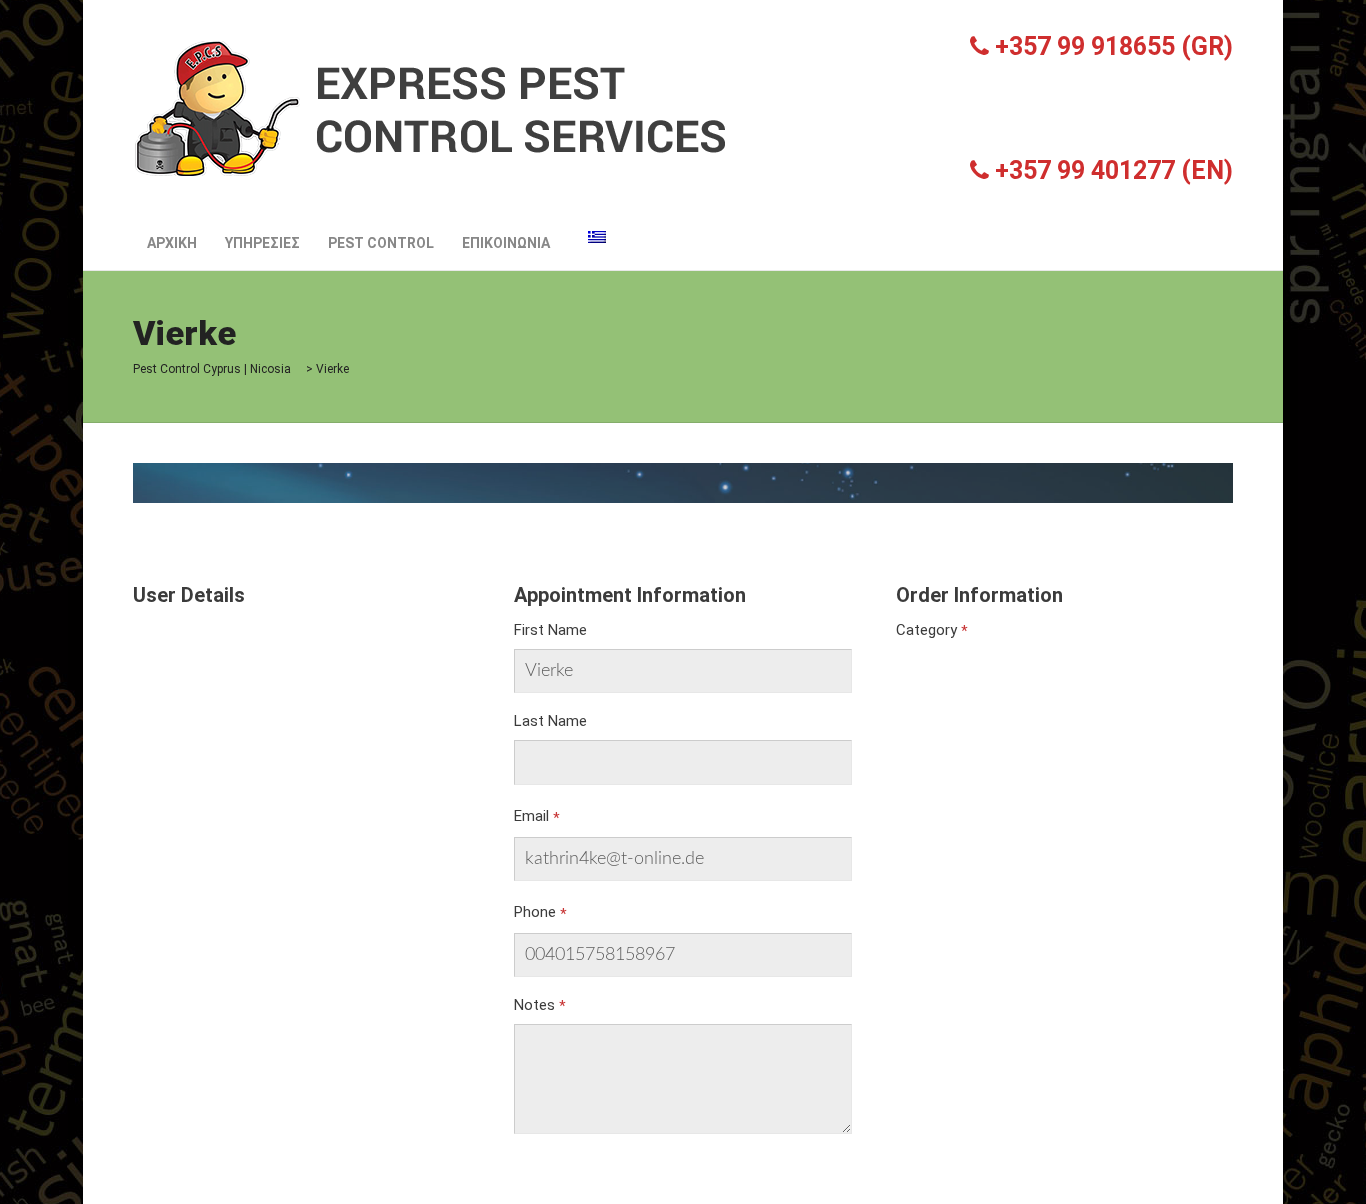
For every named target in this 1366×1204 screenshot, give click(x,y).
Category (926, 630)
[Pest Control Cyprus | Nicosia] (433, 107)
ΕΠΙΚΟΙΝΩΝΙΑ (506, 243)
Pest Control (381, 243)
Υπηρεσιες (262, 243)
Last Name (550, 721)
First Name (550, 630)
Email (531, 816)
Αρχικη (172, 243)
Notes (534, 1005)
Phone (535, 912)
